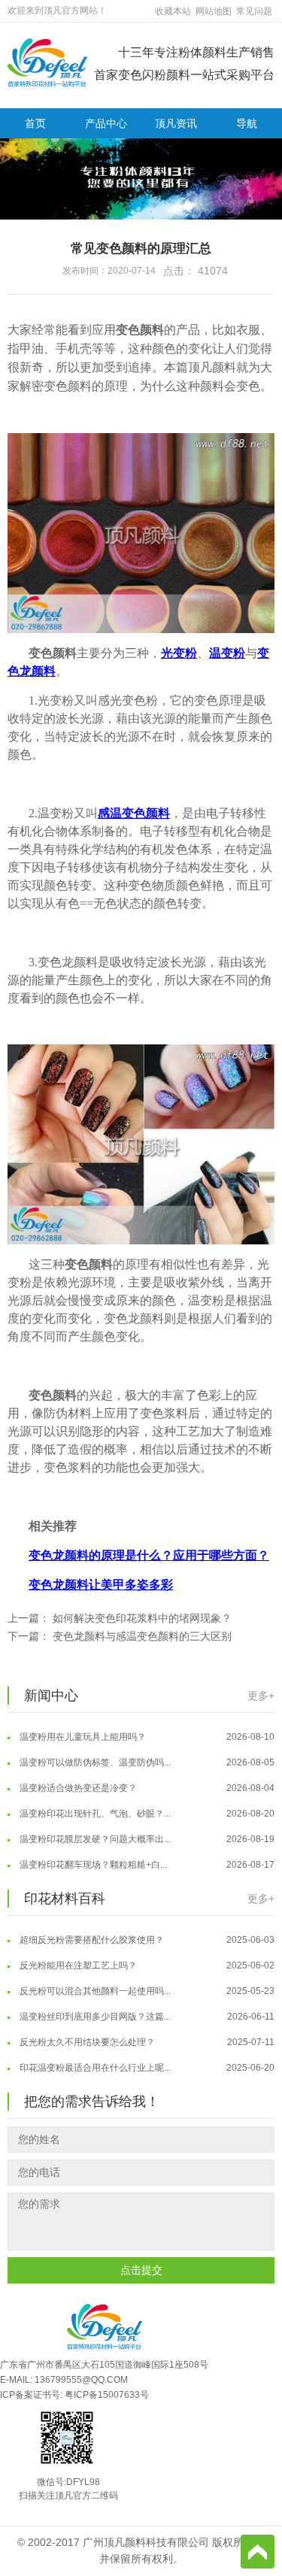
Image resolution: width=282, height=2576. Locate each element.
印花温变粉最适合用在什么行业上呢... (146, 2058)
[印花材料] (47, 62)
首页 (35, 123)
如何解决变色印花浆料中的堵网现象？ (142, 1618)
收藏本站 (173, 11)
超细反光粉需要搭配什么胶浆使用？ (146, 1930)
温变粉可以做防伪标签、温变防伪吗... (146, 1753)
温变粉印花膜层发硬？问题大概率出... (146, 1829)
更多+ (261, 1696)
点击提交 (141, 2270)
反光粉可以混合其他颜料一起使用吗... (146, 1981)
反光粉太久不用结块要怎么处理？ (146, 2032)
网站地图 (214, 11)
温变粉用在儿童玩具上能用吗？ (146, 1727)
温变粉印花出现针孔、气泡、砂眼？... (146, 1804)
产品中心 (106, 123)
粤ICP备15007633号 (107, 2395)
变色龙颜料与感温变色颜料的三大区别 (142, 1636)
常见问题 (254, 11)
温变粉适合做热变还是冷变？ (146, 1778)
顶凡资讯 (176, 123)
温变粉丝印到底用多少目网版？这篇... (146, 2007)
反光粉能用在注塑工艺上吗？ (146, 1956)
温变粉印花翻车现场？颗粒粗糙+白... (146, 1855)
